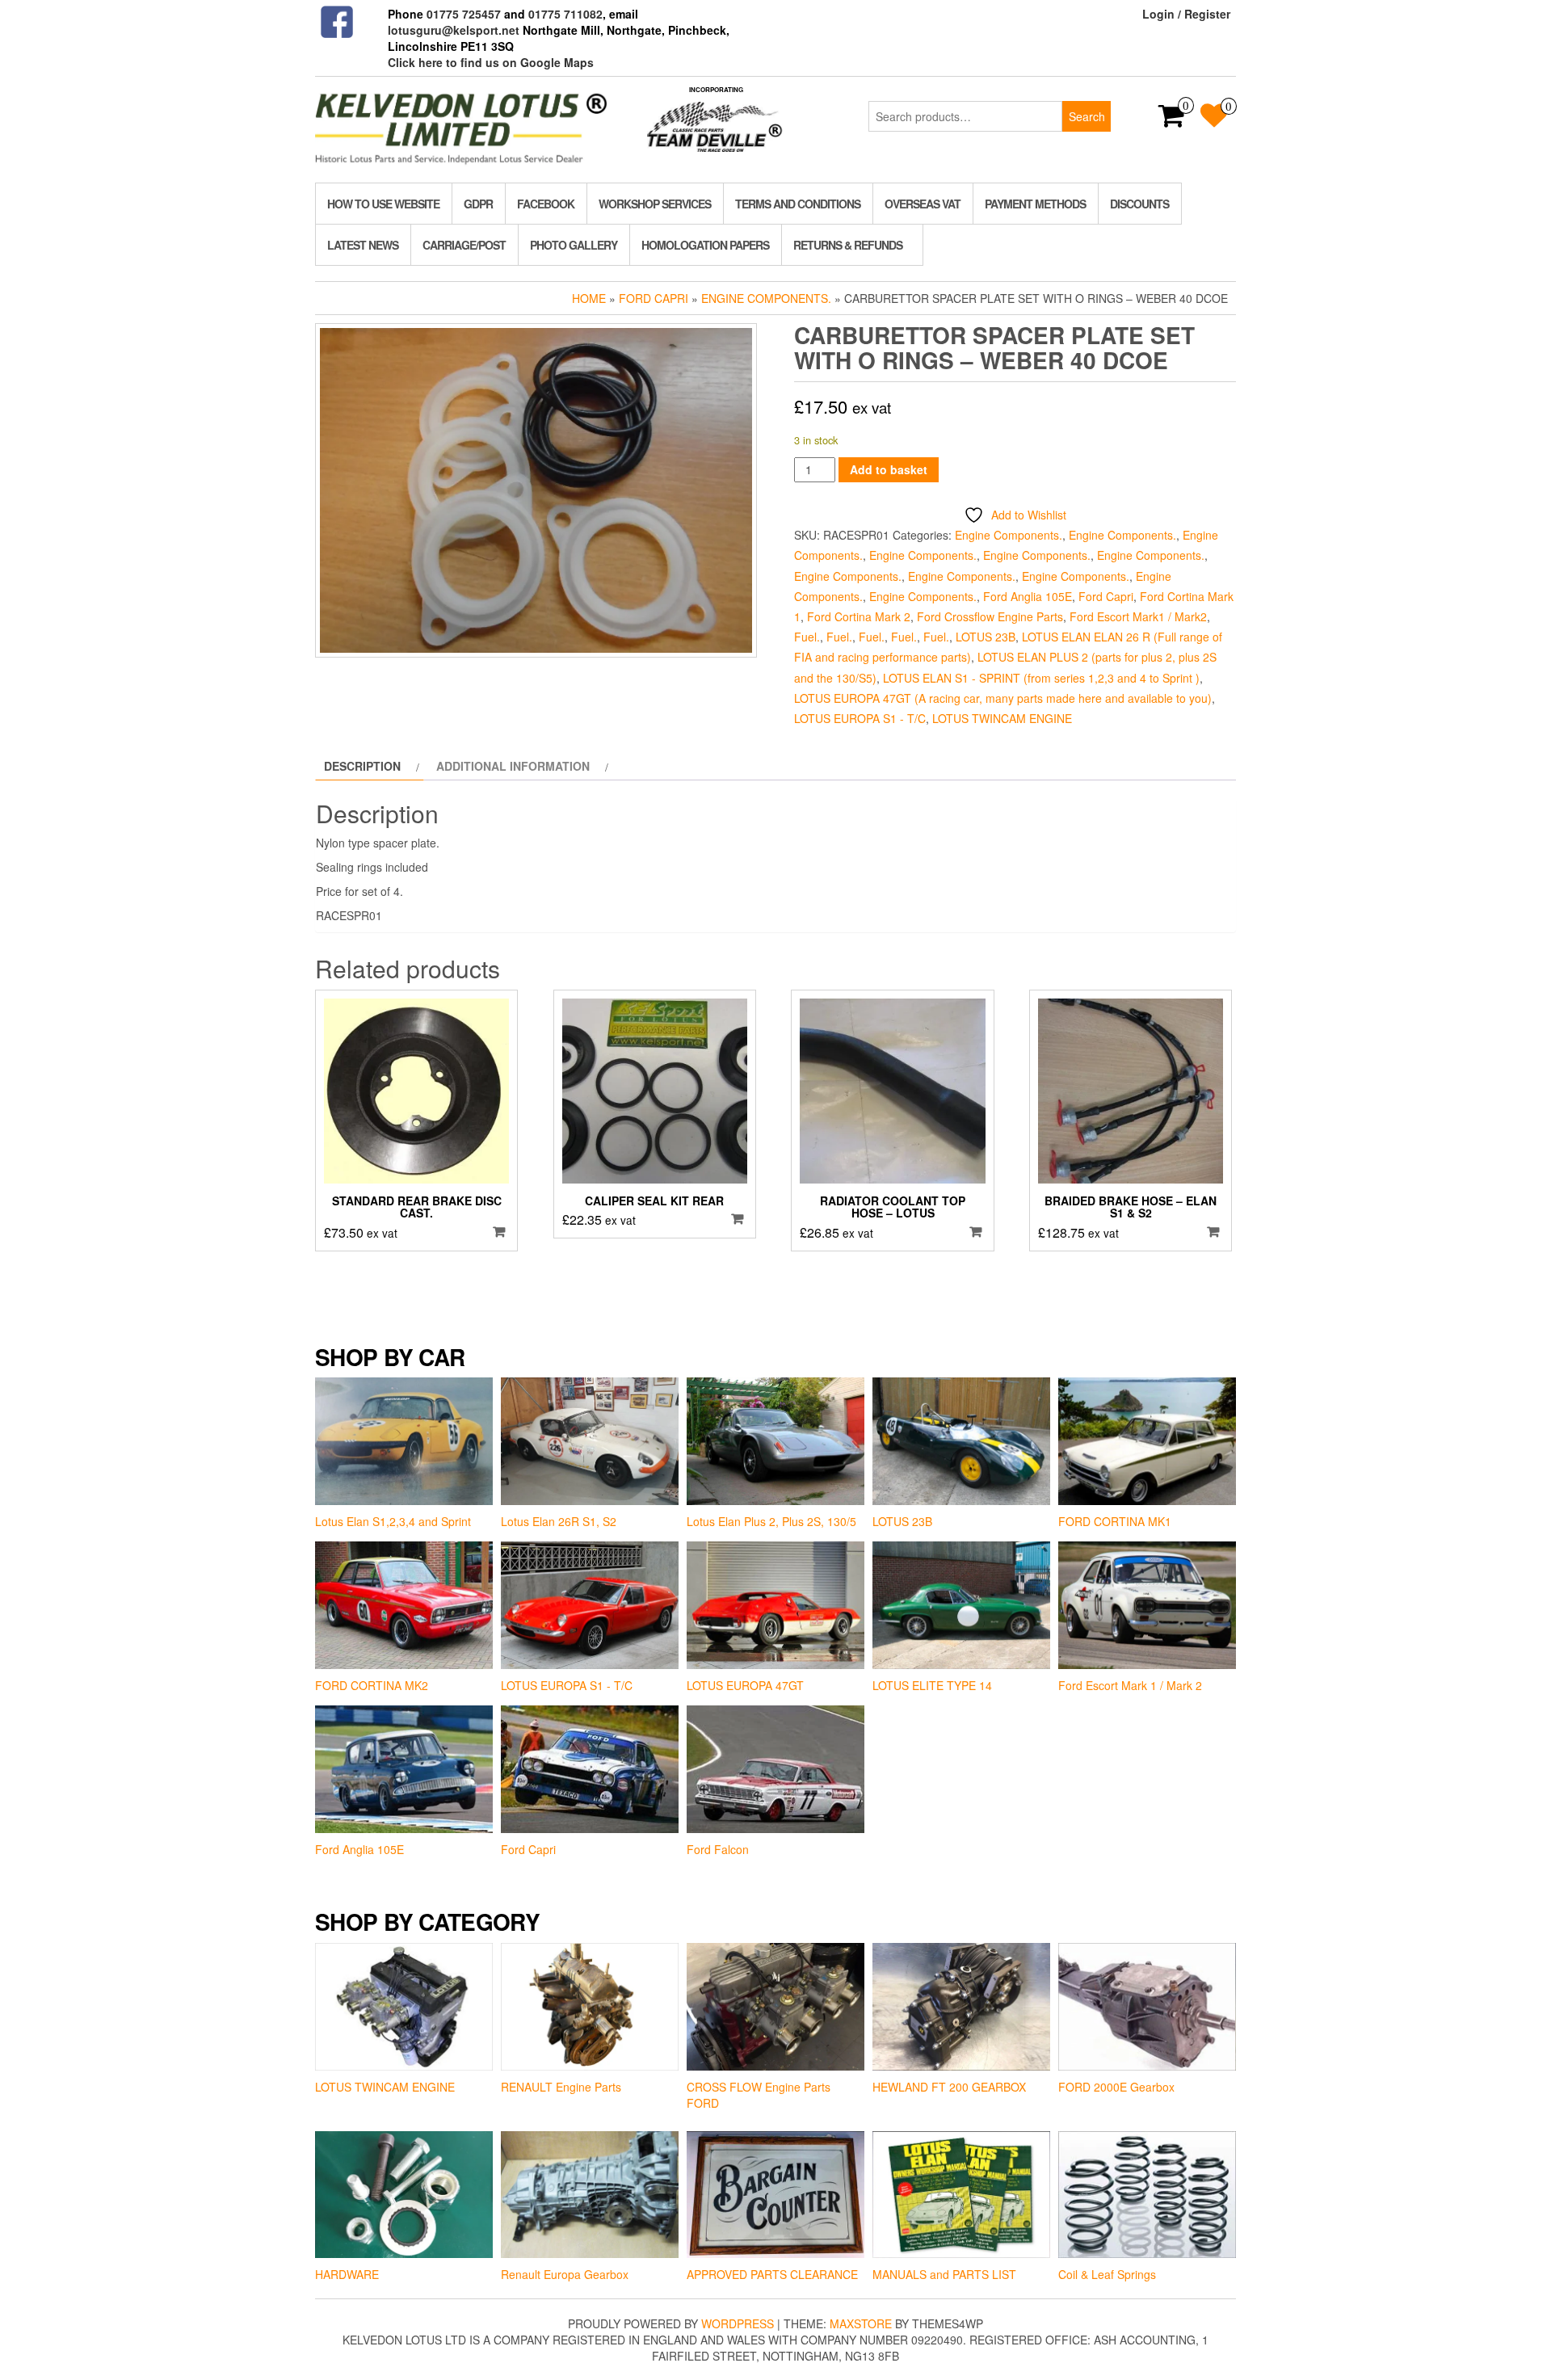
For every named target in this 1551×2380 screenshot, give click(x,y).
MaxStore (861, 2323)
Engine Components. (766, 298)
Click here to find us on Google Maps (491, 62)
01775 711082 (565, 14)
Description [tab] (362, 766)
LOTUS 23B (986, 637)
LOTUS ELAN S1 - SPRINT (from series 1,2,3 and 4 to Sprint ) (1041, 678)
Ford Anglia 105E (1028, 596)
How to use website (383, 204)
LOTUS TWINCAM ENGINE (1002, 718)
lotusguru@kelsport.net (454, 30)
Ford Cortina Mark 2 (859, 616)
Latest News (363, 245)
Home (589, 298)
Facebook (546, 204)
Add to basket (889, 469)
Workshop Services (655, 204)
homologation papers (705, 245)
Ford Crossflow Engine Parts (990, 616)
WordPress (738, 2323)
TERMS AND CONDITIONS (798, 204)
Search (1087, 116)
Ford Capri (654, 298)
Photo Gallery (574, 245)
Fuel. (807, 637)
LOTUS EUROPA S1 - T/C (860, 718)
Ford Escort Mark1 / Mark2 (1138, 616)
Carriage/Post (464, 245)
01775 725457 (464, 14)
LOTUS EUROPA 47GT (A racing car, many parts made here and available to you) (1003, 698)
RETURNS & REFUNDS (848, 245)
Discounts (1139, 204)
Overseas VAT (923, 204)
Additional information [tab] (513, 766)
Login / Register (1186, 14)
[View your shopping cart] (1172, 120)
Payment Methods (1035, 204)
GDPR (478, 204)
